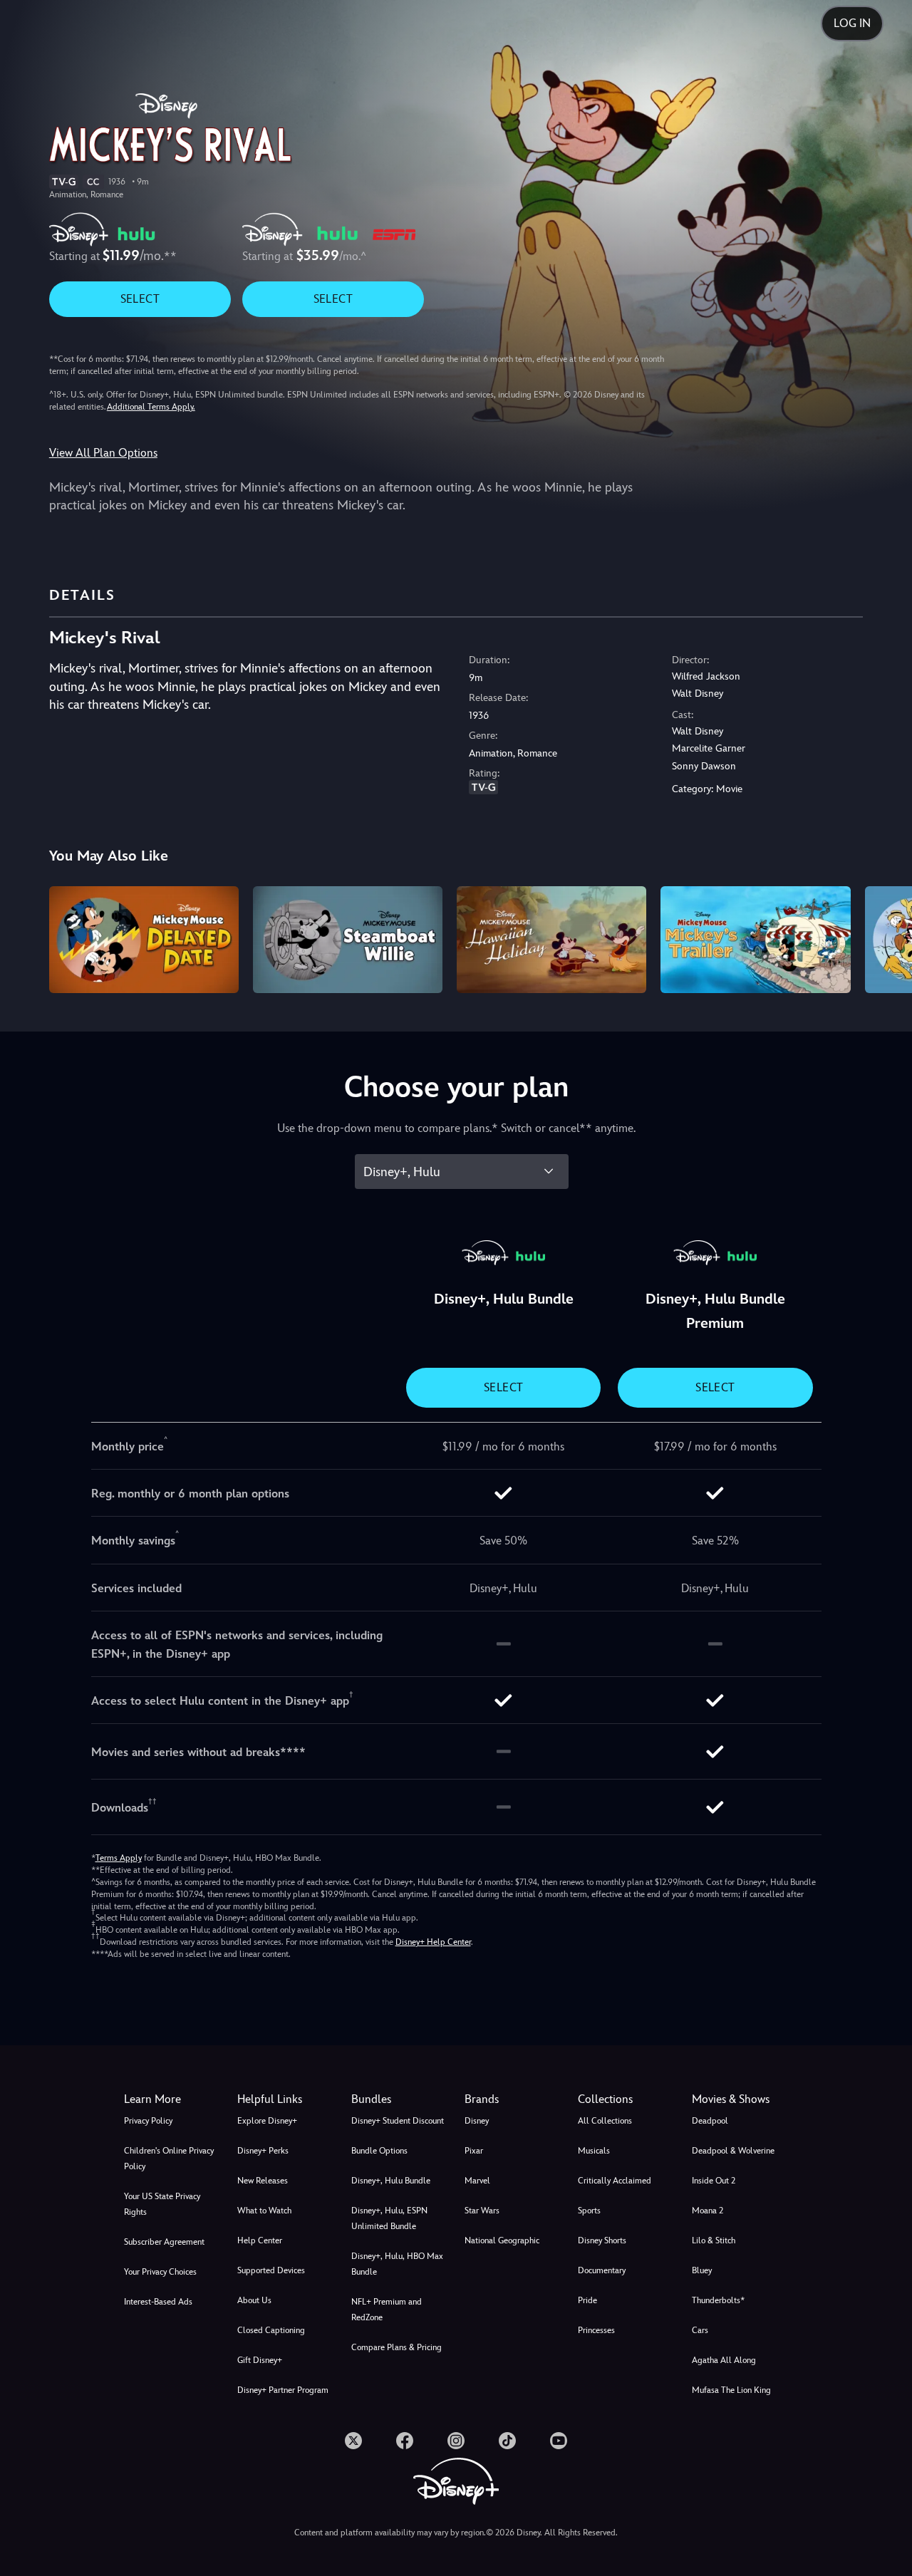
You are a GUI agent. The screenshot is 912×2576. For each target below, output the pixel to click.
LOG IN (852, 23)
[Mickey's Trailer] (755, 940)
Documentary (602, 2270)
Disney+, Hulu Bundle (391, 2181)
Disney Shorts (602, 2240)
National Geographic (502, 2240)
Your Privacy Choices (160, 2272)
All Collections (605, 2121)
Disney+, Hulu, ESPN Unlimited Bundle (389, 2218)
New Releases (263, 2181)
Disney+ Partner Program (283, 2390)
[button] (285, 2099)
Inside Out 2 (714, 2181)
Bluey (702, 2270)
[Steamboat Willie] (348, 940)
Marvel (477, 2181)
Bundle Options (379, 2151)
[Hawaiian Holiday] (551, 940)
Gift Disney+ (260, 2360)
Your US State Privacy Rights (162, 2204)
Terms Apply (119, 1858)
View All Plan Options (103, 453)
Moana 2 (708, 2211)
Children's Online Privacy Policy (169, 2159)
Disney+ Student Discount (398, 2121)
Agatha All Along (724, 2360)
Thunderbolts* (718, 2300)
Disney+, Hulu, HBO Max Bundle (397, 2264)
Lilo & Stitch (714, 2240)
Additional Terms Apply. (151, 407)
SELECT (140, 299)
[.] (353, 2441)
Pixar (474, 2151)
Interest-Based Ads (158, 2302)
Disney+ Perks (263, 2151)
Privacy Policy (148, 2121)
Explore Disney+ (267, 2121)
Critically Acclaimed (615, 2181)
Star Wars (482, 2211)
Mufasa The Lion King (731, 2390)
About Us (254, 2300)
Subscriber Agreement (164, 2242)
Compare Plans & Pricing (397, 2347)
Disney (477, 2121)
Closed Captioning (271, 2330)
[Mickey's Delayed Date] (144, 940)
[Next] (885, 938)
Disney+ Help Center (433, 1942)
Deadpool (710, 2121)
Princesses (596, 2330)
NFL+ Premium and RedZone (387, 2310)
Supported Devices (271, 2270)
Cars (700, 2330)
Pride (587, 2300)
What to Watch (264, 2211)
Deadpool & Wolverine (733, 2151)
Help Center (260, 2240)
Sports (589, 2211)
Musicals (594, 2151)
